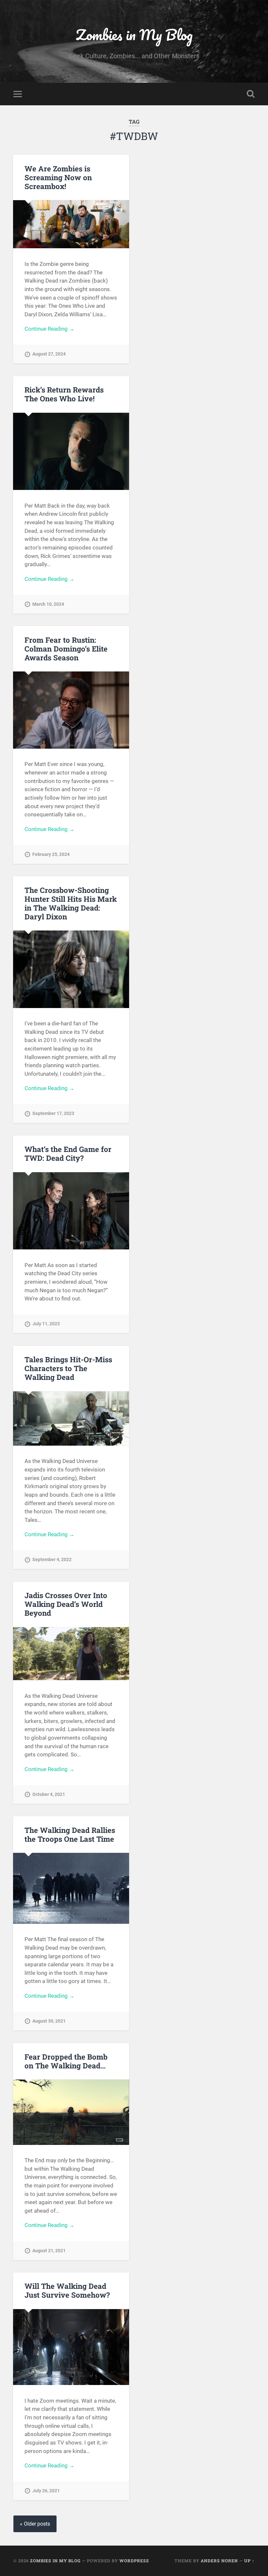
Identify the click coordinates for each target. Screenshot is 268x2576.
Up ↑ (249, 2561)
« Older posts (35, 2524)
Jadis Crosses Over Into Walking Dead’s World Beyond (66, 1604)
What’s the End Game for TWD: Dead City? (68, 1153)
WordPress (134, 2561)
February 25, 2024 (51, 854)
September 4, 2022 (52, 1560)
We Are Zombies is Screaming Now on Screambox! (58, 177)
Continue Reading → (50, 329)
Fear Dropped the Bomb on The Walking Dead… (66, 2061)
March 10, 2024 (48, 604)
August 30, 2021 (49, 2021)
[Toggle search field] (251, 94)
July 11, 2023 (46, 1324)
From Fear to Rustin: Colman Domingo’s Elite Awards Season (66, 649)
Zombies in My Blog (134, 35)
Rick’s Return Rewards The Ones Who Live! (64, 394)
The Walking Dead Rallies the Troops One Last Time (70, 1834)
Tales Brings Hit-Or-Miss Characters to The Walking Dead (68, 1368)
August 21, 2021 (49, 2251)
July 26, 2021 (46, 2491)
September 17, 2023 (53, 1114)
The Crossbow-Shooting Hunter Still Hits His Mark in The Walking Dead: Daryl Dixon (71, 903)
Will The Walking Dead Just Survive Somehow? (67, 2290)
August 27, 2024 (49, 354)
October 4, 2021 (49, 1794)
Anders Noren (219, 2561)
